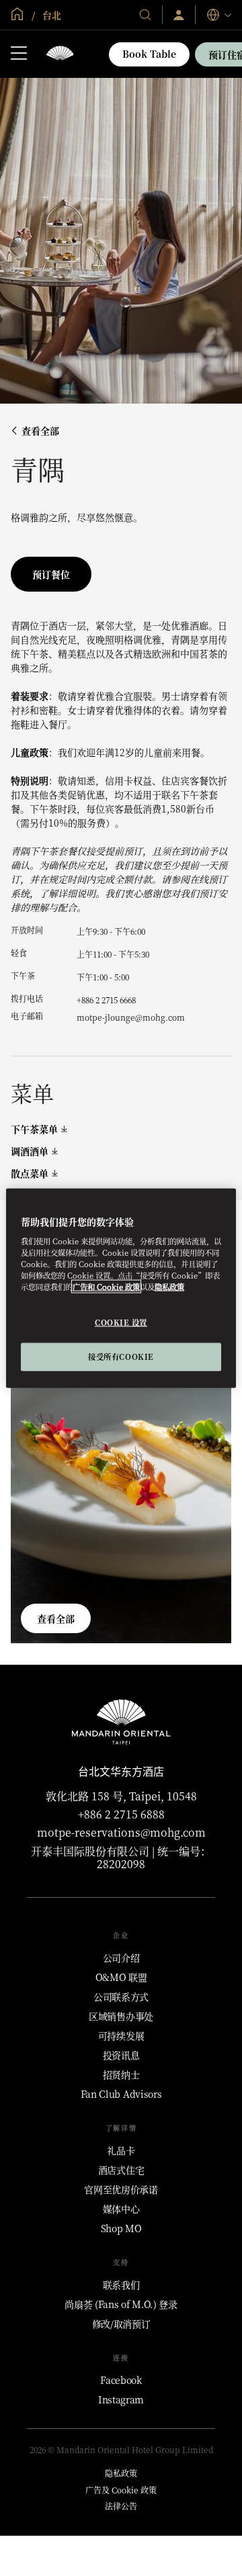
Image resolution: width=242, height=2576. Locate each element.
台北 (50, 15)
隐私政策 (169, 1286)
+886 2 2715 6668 (106, 1000)
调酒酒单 (30, 1151)
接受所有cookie (121, 1356)
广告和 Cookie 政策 (106, 1286)
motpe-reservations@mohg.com (121, 1832)
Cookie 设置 (121, 1322)
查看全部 (40, 431)
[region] (121, 1288)
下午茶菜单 (34, 1129)
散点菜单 (30, 1174)
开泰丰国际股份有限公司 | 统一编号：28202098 (121, 1857)
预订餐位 (51, 574)
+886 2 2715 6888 (121, 1814)
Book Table (149, 54)
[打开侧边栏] (19, 54)
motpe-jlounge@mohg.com (131, 1017)
